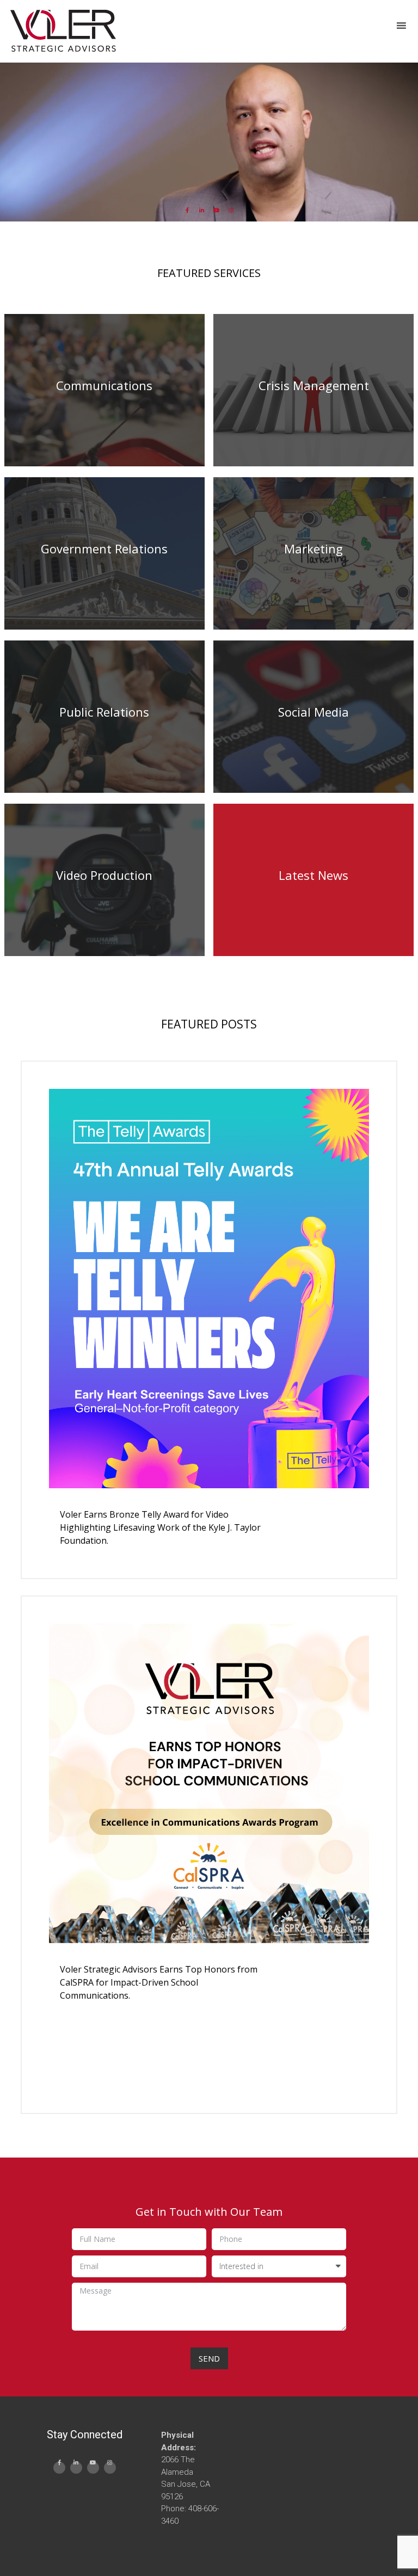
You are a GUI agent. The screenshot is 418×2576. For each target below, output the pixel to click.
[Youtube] (217, 210)
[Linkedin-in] (202, 210)
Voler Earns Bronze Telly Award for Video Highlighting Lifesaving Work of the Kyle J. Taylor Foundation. (160, 1527)
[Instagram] (231, 210)
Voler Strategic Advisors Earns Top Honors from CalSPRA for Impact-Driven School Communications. (159, 1982)
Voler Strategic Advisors (63, 32)
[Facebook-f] (187, 210)
